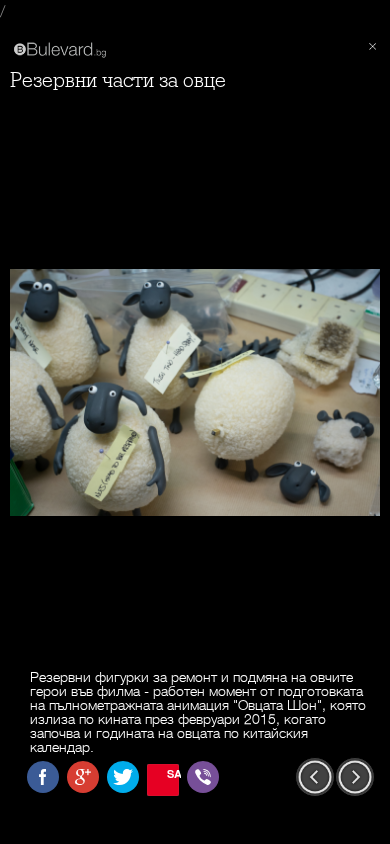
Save (173, 773)
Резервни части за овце (118, 80)
